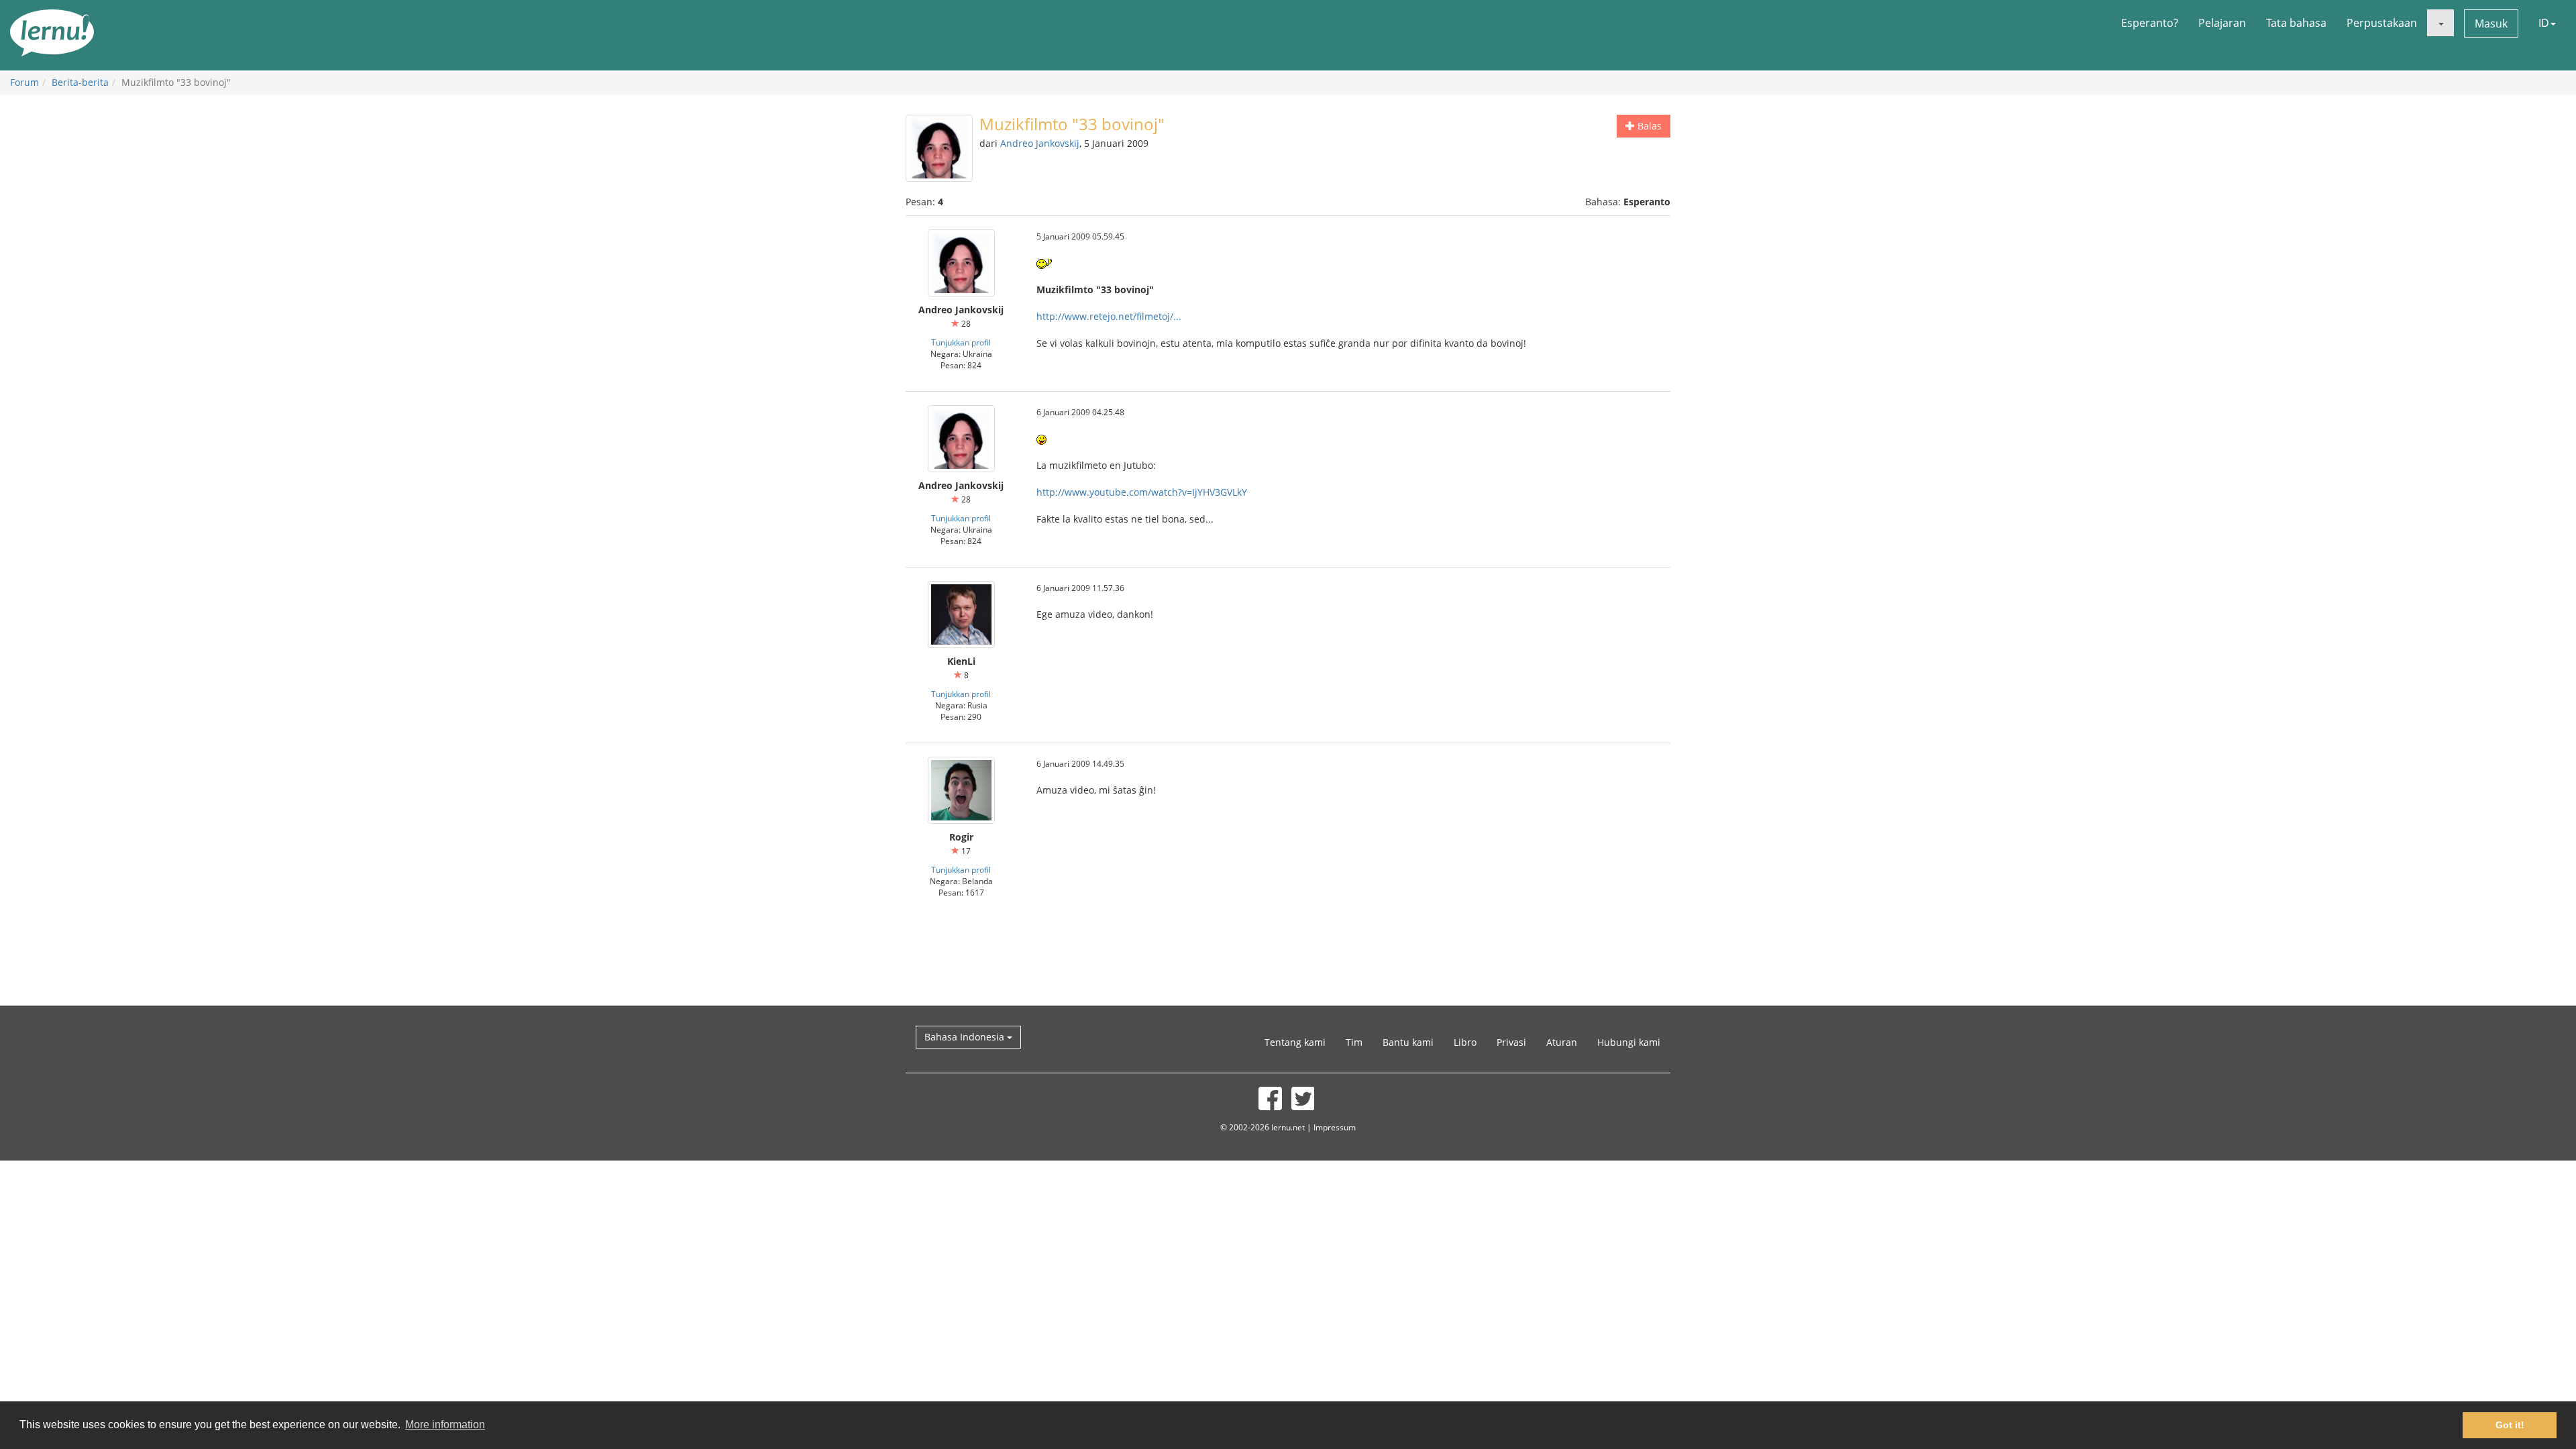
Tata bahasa (2296, 23)
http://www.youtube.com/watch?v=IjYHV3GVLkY (1142, 492)
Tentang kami (1295, 1042)
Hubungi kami (1629, 1042)
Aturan (1562, 1042)
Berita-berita (80, 82)
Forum (24, 82)
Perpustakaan (2382, 23)
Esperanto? (2150, 23)
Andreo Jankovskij (1040, 143)
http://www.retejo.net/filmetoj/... (1109, 316)
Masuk (2491, 23)
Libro (1465, 1042)
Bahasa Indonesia (966, 1037)
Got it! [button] (2510, 1425)
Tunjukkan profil (961, 342)
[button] (2440, 23)
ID (2544, 23)
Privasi (1511, 1042)
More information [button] (445, 1425)
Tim (1354, 1042)
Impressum (1335, 1127)
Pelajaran (2222, 23)
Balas (1648, 126)
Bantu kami (1408, 1042)
